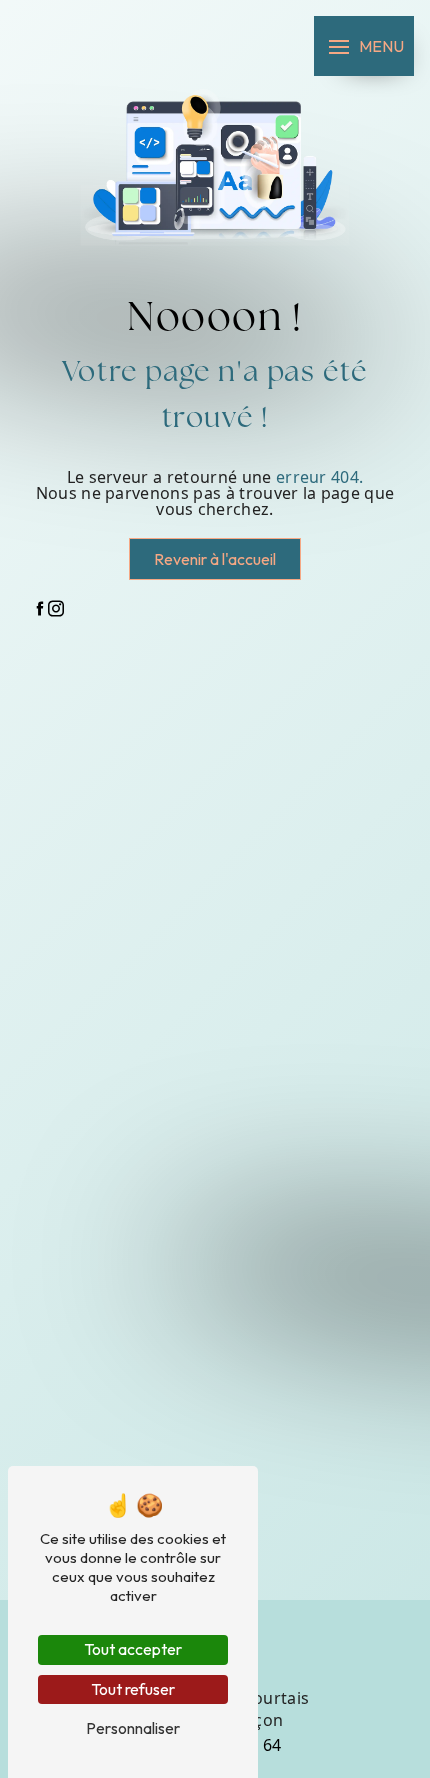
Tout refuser (133, 1689)
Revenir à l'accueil (215, 559)
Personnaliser (133, 1728)
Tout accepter (133, 1649)
